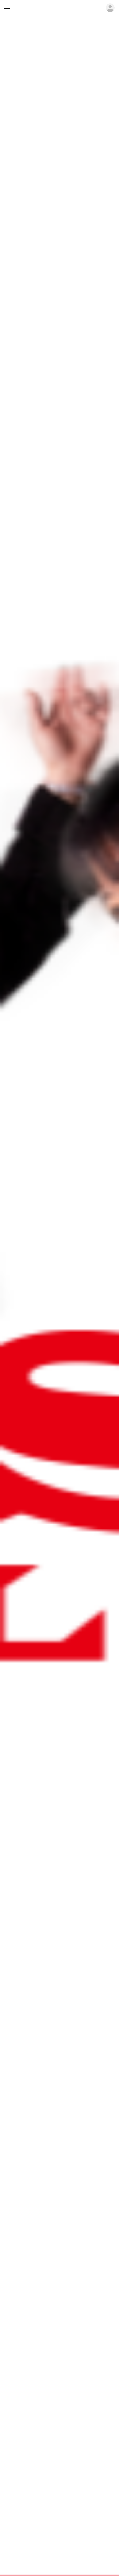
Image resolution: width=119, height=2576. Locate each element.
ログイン (110, 8)
